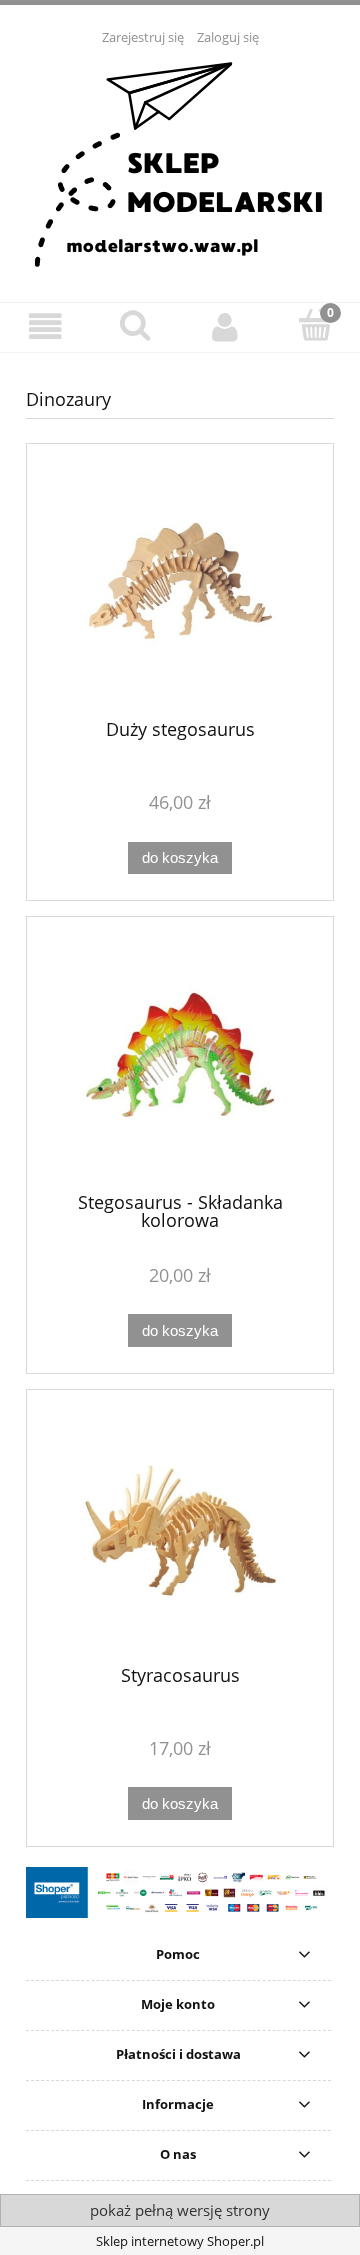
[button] (45, 326)
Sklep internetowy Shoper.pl (180, 2241)
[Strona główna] (180, 163)
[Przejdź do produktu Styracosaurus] (180, 1534)
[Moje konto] (225, 326)
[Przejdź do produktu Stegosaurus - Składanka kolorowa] (180, 1061)
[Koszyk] (315, 325)
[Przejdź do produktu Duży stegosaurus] (180, 588)
